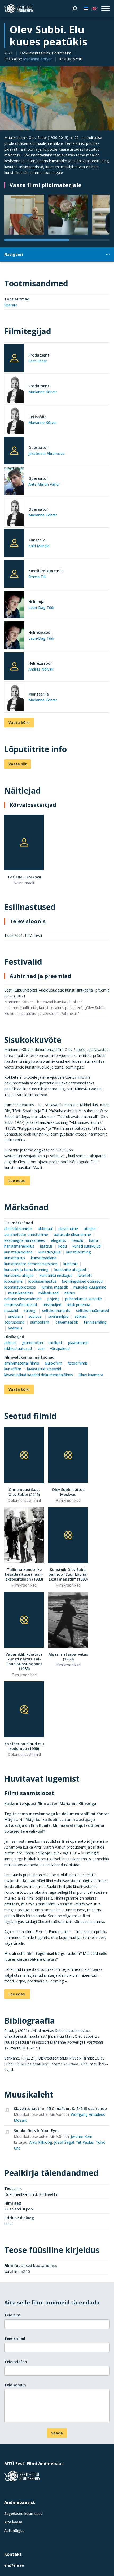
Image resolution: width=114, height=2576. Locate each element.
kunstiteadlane (44, 1258)
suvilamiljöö (58, 1316)
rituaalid (11, 1310)
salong (30, 1310)
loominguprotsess (20, 1287)
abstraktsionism (18, 1229)
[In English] (94, 9)
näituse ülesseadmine (23, 1299)
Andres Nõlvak (41, 669)
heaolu (77, 1240)
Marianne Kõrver (37, 59)
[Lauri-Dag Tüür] (14, 605)
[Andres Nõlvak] (14, 666)
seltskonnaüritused (93, 1310)
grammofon (32, 1343)
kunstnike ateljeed (70, 1270)
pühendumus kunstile (84, 1299)
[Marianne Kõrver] (14, 390)
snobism (16, 1316)
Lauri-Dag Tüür (41, 607)
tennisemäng (95, 1322)
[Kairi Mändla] (14, 543)
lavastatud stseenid (44, 1369)
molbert (55, 1343)
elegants (58, 1240)
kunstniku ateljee (19, 1275)
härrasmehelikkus (19, 1246)
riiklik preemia (78, 1305)
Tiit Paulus (85, 2142)
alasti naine (68, 1229)
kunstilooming (79, 1252)
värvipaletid (60, 1348)
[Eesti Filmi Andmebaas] (19, 9)
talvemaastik (67, 1322)
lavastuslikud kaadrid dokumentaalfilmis (39, 1375)
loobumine (13, 1281)
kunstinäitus (15, 1258)
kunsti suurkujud (87, 1246)
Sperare (11, 305)
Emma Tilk (37, 577)
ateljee (90, 1229)
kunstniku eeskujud (56, 1275)
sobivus (35, 1316)
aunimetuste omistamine (26, 1234)
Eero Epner (38, 361)
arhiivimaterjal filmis (22, 1363)
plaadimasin (79, 1343)
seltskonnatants (56, 1310)
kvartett (85, 1275)
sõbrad (80, 1316)
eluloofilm (53, 1363)
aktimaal (45, 1229)
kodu (63, 1246)
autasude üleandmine (72, 1234)
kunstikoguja (50, 1252)
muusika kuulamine (90, 1287)
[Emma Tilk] (14, 574)
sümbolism (40, 1322)
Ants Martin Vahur (44, 484)
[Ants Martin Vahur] (14, 482)
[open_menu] (106, 9)
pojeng (54, 1299)
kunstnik (71, 1264)
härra (94, 1240)
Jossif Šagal (64, 2142)
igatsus (46, 1246)
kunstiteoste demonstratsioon (31, 1264)
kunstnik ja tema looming (26, 1270)
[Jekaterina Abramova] (14, 450)
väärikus (15, 1328)
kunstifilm (13, 1369)
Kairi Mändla (39, 546)
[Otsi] (75, 9)
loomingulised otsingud (82, 1281)
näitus (70, 1293)
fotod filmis (78, 1363)
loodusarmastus (42, 1281)
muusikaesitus (21, 1293)
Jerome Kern (82, 2136)
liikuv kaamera (91, 1375)
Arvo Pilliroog (41, 2142)
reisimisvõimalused (21, 1305)
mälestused (49, 1293)
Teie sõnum (15, 2385)
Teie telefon (16, 2362)
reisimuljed (52, 1305)
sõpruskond (14, 1322)
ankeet (10, 1343)
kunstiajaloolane (18, 1252)
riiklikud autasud (18, 1348)
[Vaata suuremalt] (57, 98)
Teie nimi (13, 2315)
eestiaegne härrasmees (25, 1240)
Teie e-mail (15, 2338)
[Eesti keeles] (86, 9)
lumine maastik (55, 1287)
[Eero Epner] (14, 358)
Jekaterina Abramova (46, 453)
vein (41, 1348)
